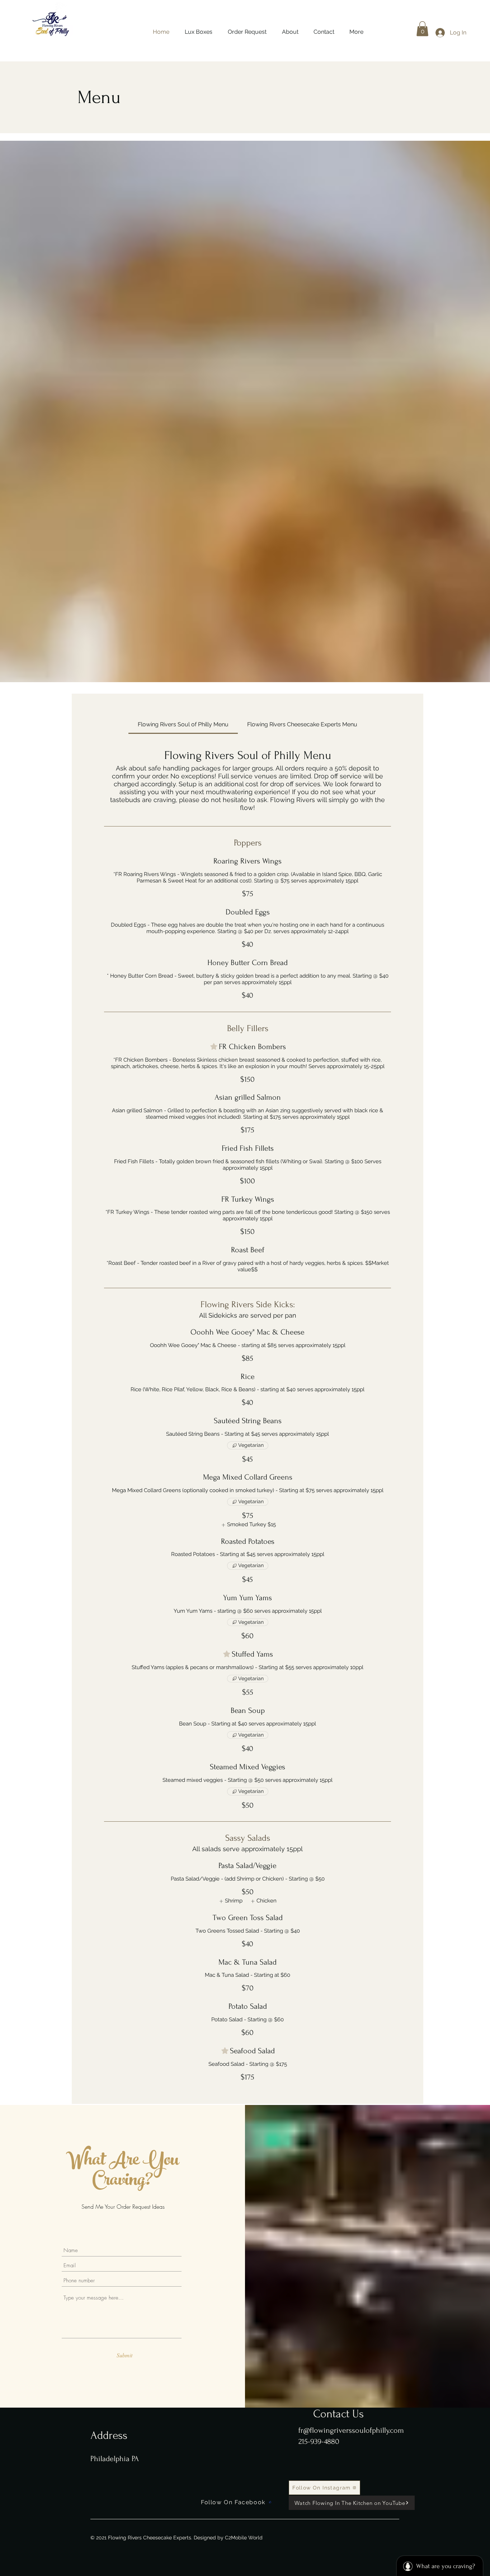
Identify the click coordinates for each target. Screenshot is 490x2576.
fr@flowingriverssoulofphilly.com (351, 2430)
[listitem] (248, 1525)
